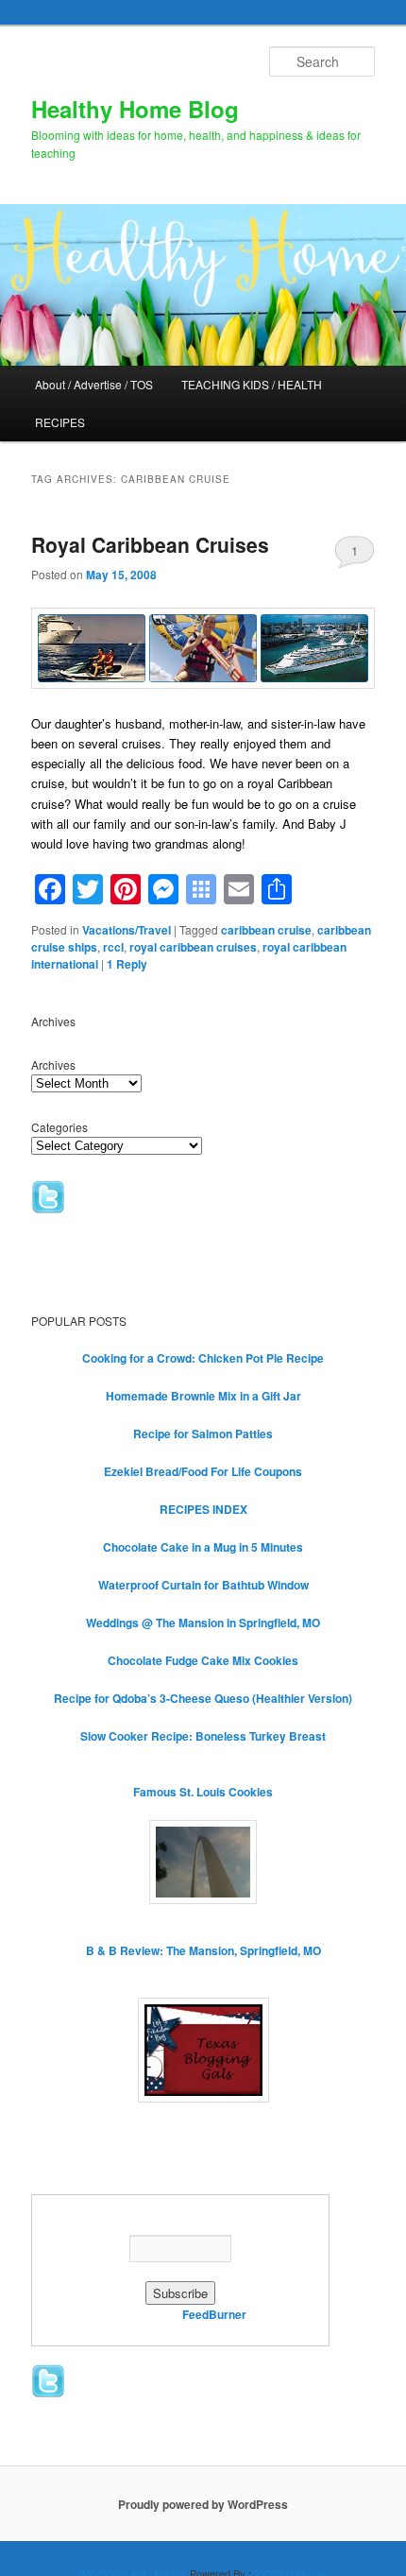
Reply (127, 964)
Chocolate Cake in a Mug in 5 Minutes (203, 1547)
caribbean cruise (266, 930)
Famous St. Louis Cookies (203, 1792)
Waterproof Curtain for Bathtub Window (203, 1585)
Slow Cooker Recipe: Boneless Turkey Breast (203, 1736)
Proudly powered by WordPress (203, 2504)
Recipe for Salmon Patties (203, 1434)
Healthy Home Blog (135, 109)
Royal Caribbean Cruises (150, 544)
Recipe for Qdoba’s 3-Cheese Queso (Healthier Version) (203, 1698)
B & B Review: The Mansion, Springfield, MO (203, 1950)
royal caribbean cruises (193, 947)
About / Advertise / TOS (94, 384)
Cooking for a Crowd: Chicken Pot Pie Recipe (203, 1358)
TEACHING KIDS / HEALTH (252, 384)
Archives (53, 1065)
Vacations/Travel (127, 930)
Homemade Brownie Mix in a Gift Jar (203, 1396)
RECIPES (60, 422)
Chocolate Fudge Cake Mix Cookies (203, 1660)
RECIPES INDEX (203, 1509)
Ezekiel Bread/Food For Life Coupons (203, 1471)
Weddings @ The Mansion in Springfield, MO (203, 1623)
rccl (113, 947)
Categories (59, 1127)
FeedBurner (214, 2314)
